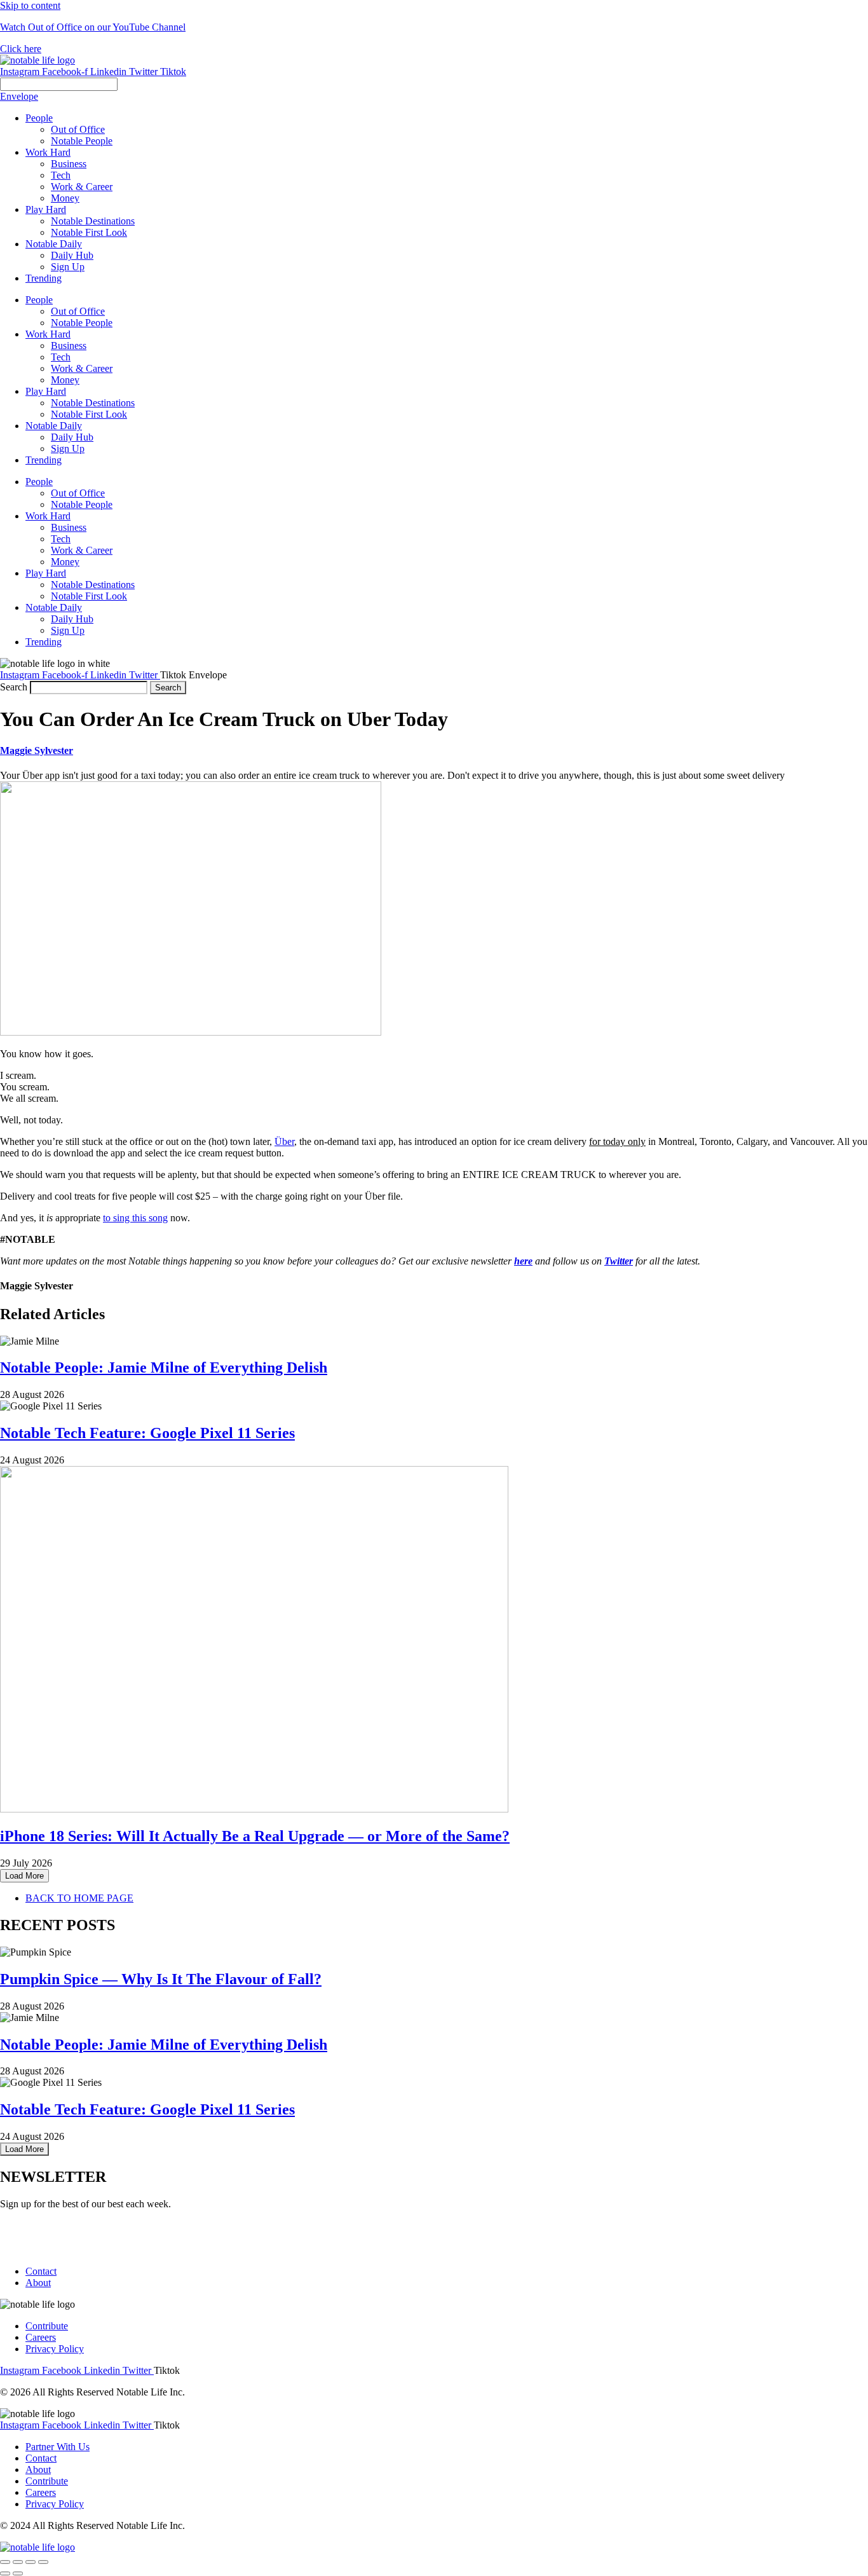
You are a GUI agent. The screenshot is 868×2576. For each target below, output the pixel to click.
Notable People (82, 323)
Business (69, 346)
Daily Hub (72, 437)
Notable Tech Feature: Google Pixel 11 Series (147, 1433)
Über (284, 1141)
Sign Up (68, 449)
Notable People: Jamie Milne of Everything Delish (164, 1367)
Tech (61, 357)
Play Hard (46, 391)
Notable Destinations (93, 403)
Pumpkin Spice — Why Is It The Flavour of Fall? (161, 1979)
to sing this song (135, 1218)
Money (65, 380)
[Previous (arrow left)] (5, 2573)
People (39, 300)
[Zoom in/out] (43, 2562)
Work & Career (82, 368)
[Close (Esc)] (5, 2562)
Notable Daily (54, 426)
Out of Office (78, 311)
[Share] (18, 2562)
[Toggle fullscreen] (31, 2562)
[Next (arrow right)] (18, 2573)
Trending (44, 460)
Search (14, 687)
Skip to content (30, 5)
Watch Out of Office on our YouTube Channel (93, 27)
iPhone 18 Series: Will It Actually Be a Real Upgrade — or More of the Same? (255, 1836)
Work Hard (48, 334)
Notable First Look (89, 414)
